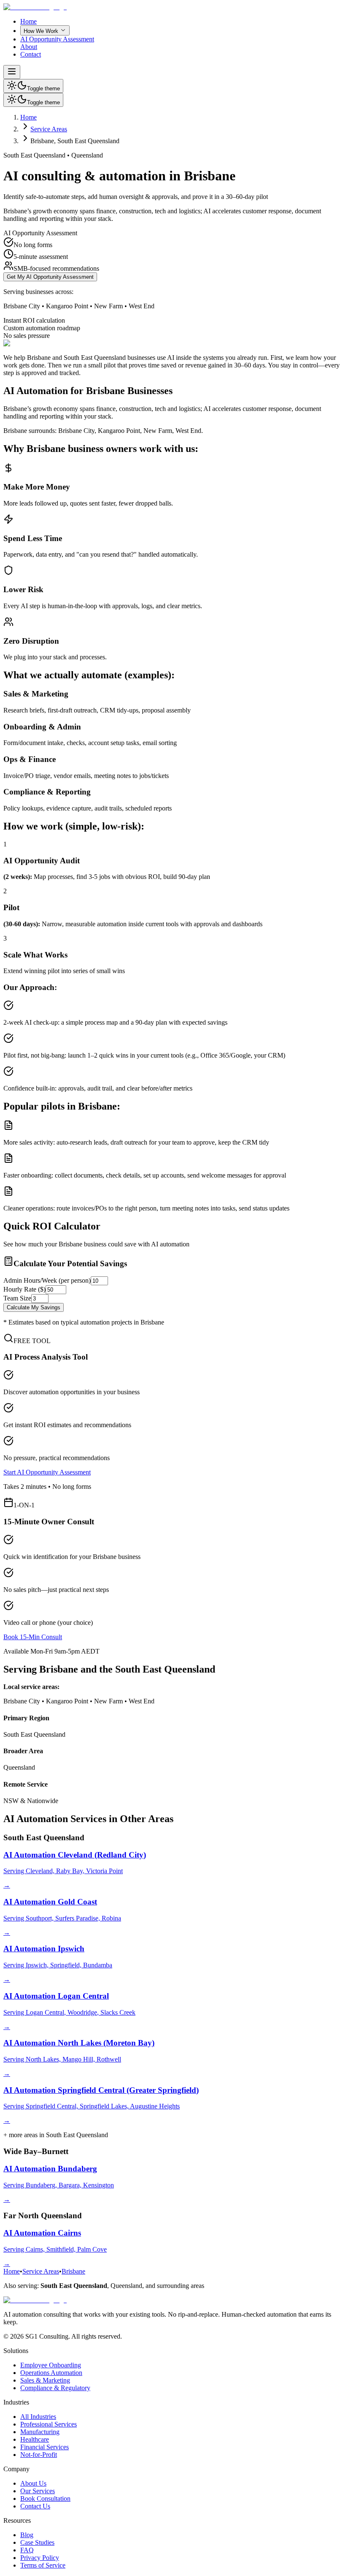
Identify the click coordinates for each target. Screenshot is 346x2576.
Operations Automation (51, 2373)
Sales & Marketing (45, 2380)
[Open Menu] (12, 72)
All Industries (38, 2417)
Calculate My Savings (34, 1307)
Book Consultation (45, 2498)
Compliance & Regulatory (55, 2388)
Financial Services (45, 2447)
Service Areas (49, 129)
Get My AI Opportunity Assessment (50, 277)
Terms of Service (43, 2565)
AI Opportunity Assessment (57, 39)
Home (28, 21)
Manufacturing (40, 2432)
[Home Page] (35, 7)
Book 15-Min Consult (33, 1637)
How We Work (41, 31)
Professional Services (49, 2424)
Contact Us (35, 2506)
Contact (31, 54)
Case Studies (37, 2542)
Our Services (38, 2491)
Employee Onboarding (51, 2365)
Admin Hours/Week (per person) (47, 1280)
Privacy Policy (40, 2558)
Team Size (17, 1298)
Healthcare (35, 2439)
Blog (27, 2535)
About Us (33, 2483)
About (29, 47)
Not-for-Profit (39, 2455)
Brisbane (73, 2271)
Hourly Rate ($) (24, 1289)
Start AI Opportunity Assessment (47, 1472)
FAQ (27, 2550)
